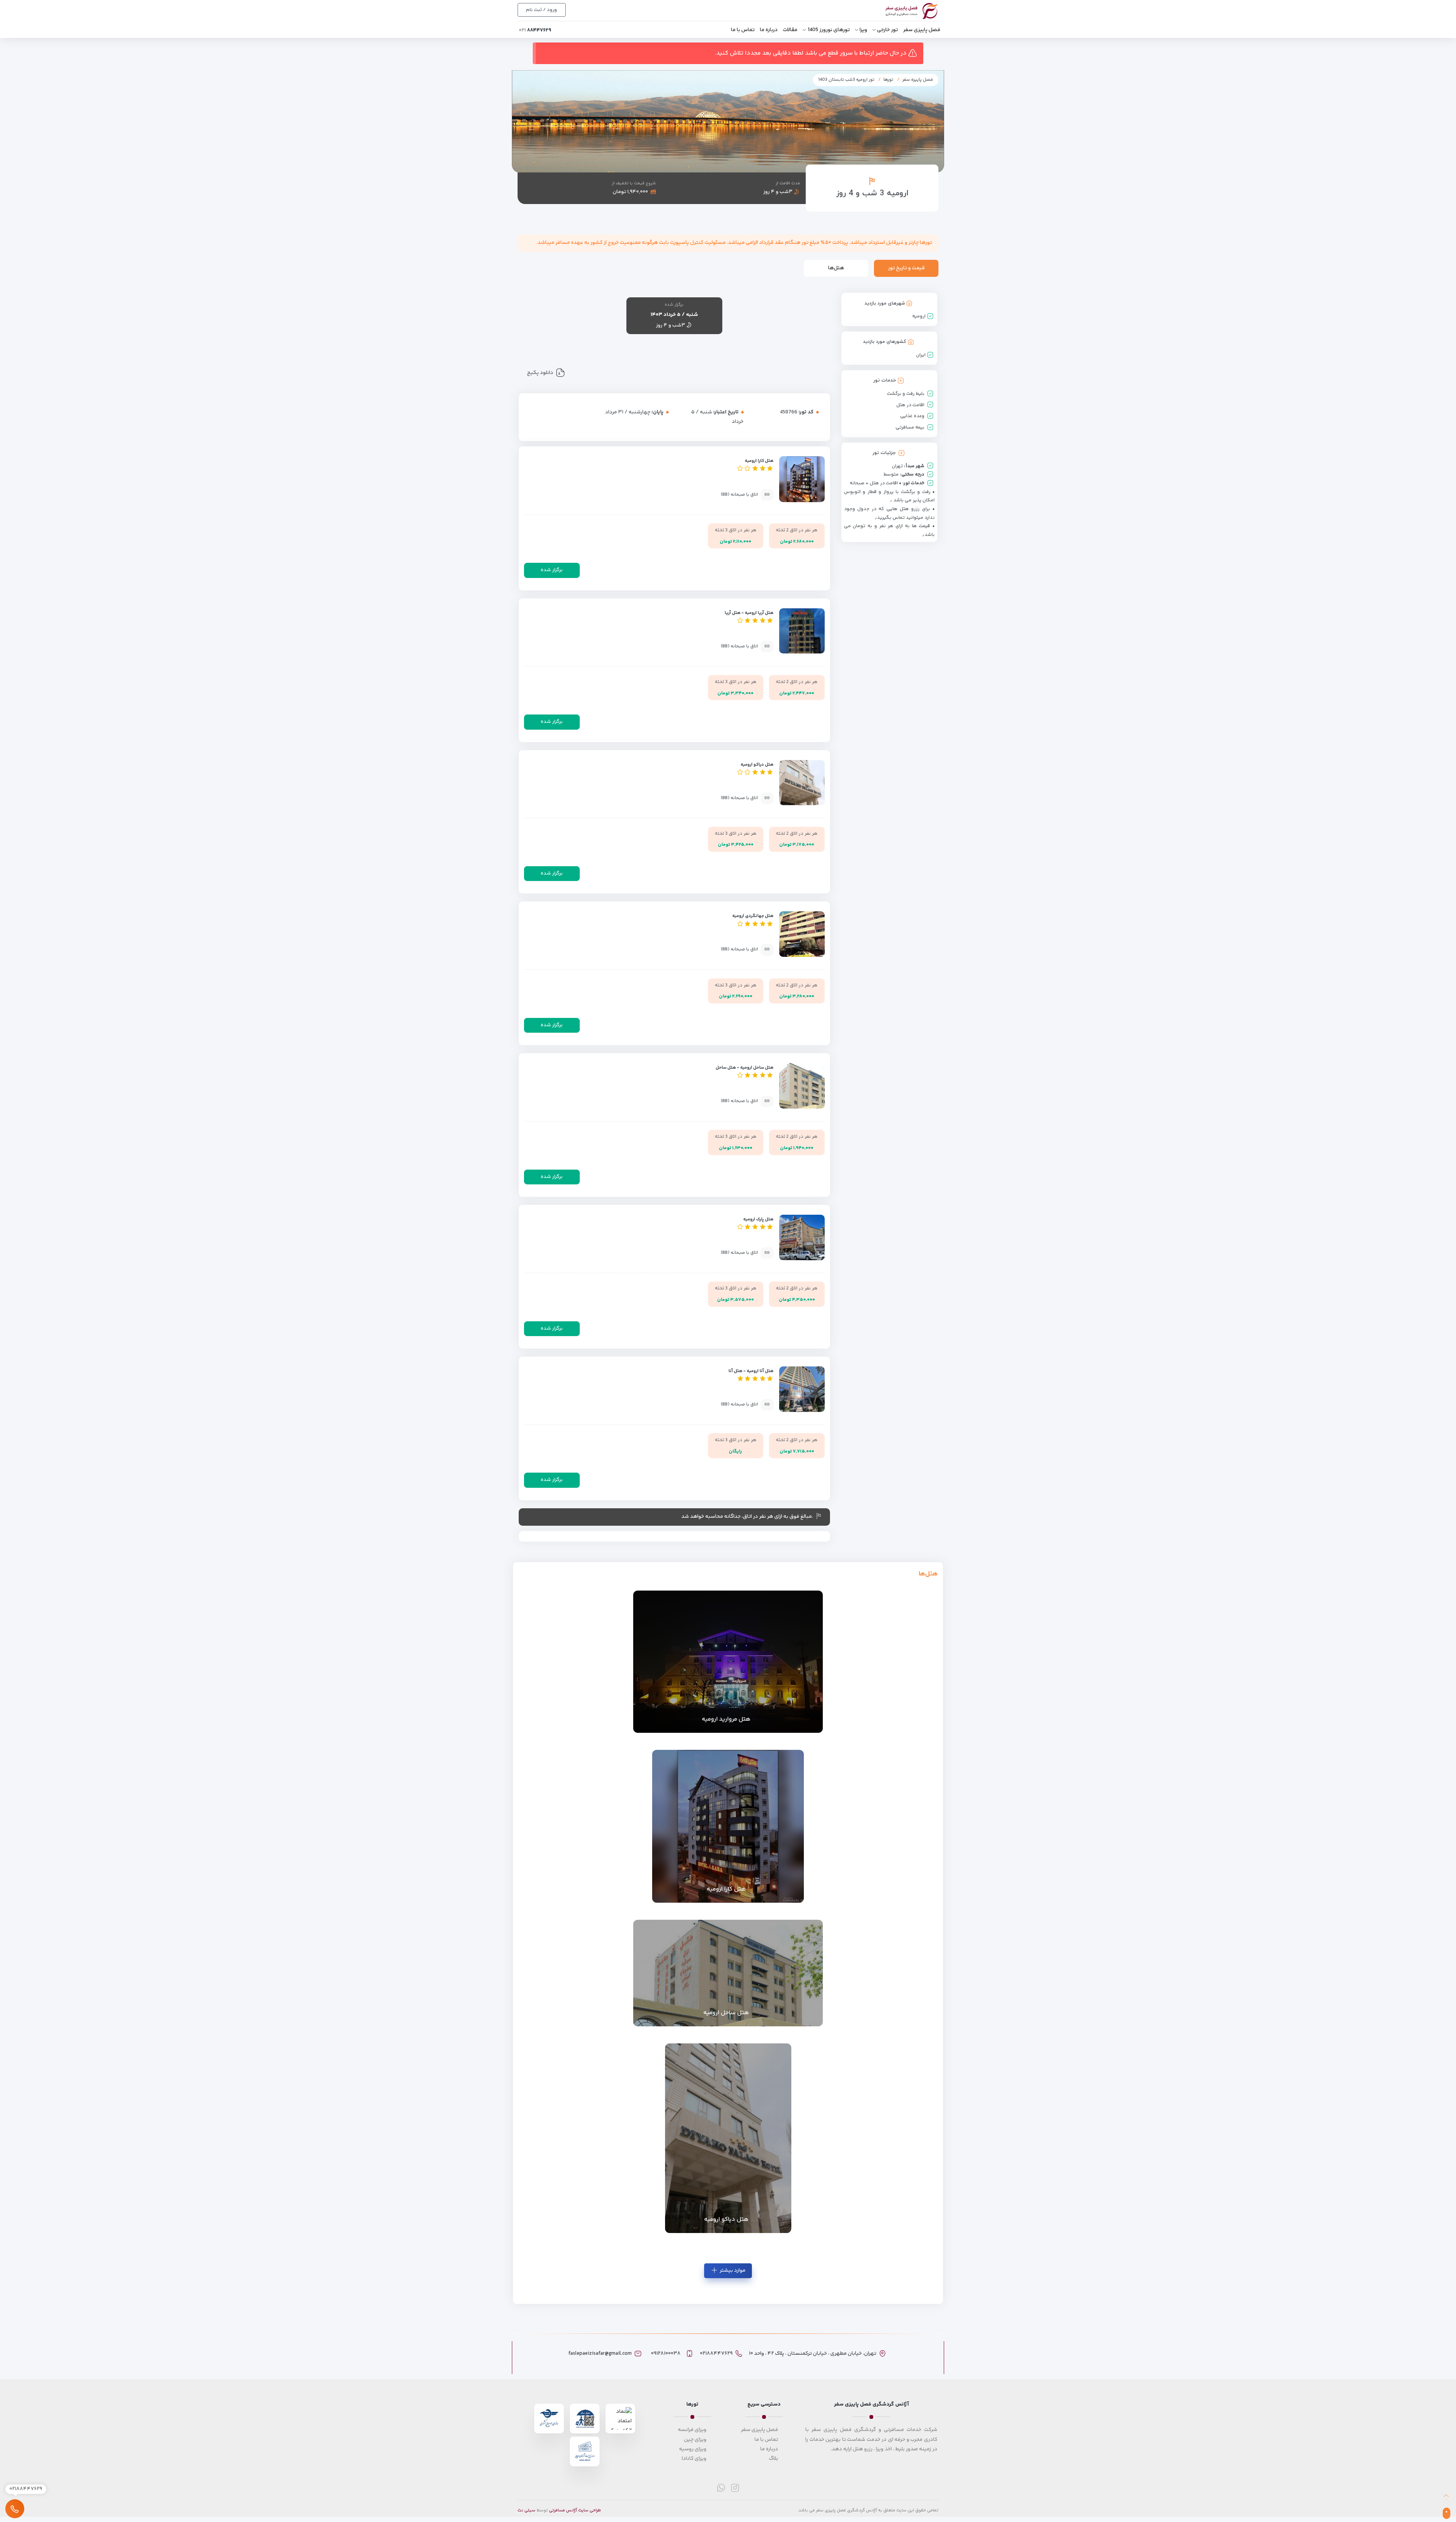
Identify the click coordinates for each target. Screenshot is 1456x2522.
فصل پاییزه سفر (918, 80)
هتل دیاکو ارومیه (757, 765)
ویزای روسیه (693, 2449)
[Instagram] (735, 2488)
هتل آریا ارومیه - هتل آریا (749, 613)
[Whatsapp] (721, 2488)
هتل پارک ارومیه (758, 1219)
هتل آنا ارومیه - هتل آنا (751, 1371)
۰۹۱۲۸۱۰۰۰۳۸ (666, 2354)
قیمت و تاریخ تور (906, 268)
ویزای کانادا (694, 2459)
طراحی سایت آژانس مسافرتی (575, 2510)
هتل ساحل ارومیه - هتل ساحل (744, 1068)
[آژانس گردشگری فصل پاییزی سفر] (903, 11)
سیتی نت (526, 2510)
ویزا (863, 30)
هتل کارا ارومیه (759, 461)
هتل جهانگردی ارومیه (753, 916)
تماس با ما (743, 30)
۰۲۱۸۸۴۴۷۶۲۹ (716, 2354)
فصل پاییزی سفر (922, 30)
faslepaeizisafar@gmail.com (600, 2354)
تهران (897, 466)
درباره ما (769, 30)
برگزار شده (552, 570)
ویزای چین (695, 2440)
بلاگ (773, 2459)
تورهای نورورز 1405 (829, 30)
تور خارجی (887, 30)
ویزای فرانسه (692, 2430)
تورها (888, 80)
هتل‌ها (836, 268)
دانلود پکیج (540, 373)
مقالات (790, 30)
